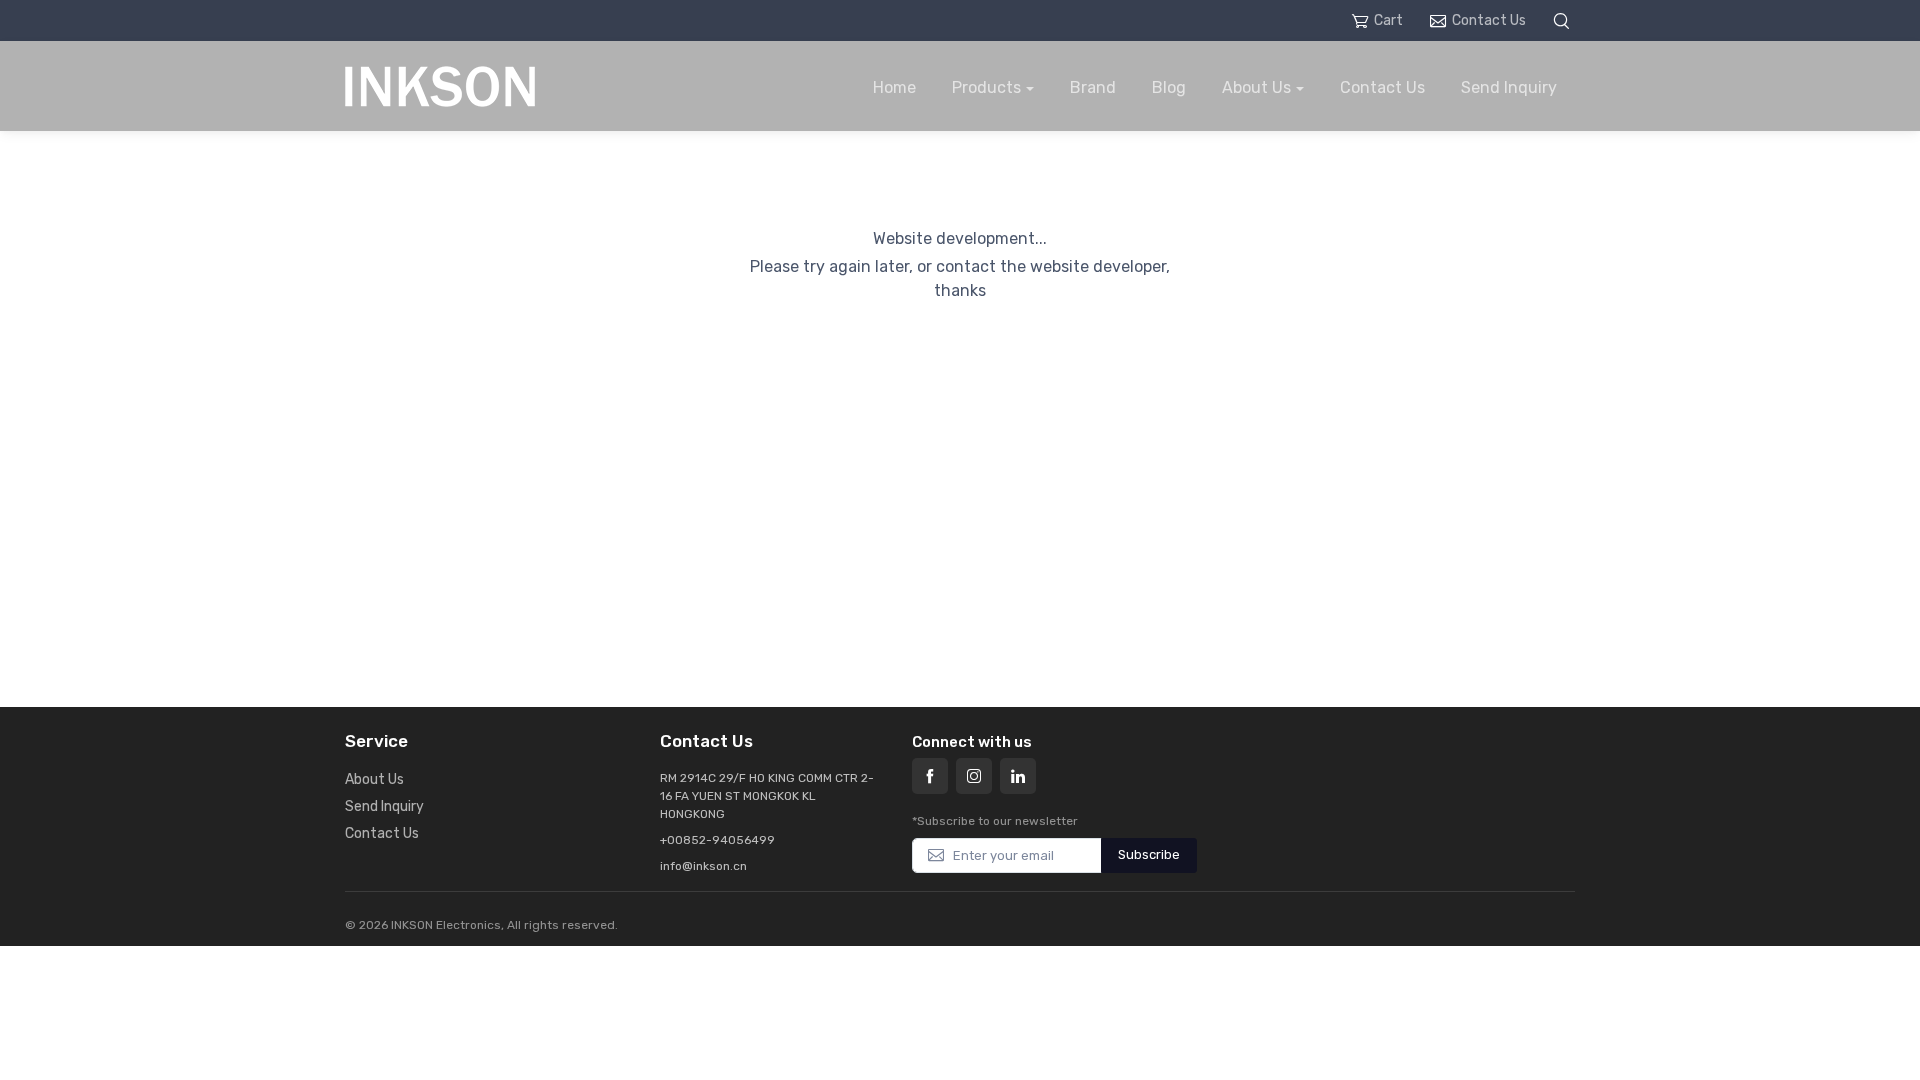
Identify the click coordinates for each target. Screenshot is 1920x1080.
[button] (1564, 20)
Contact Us (1489, 20)
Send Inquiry (1509, 87)
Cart (1388, 20)
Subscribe (1149, 854)
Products (986, 87)
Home (894, 87)
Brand (1093, 87)
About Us (1256, 87)
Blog (1169, 87)
